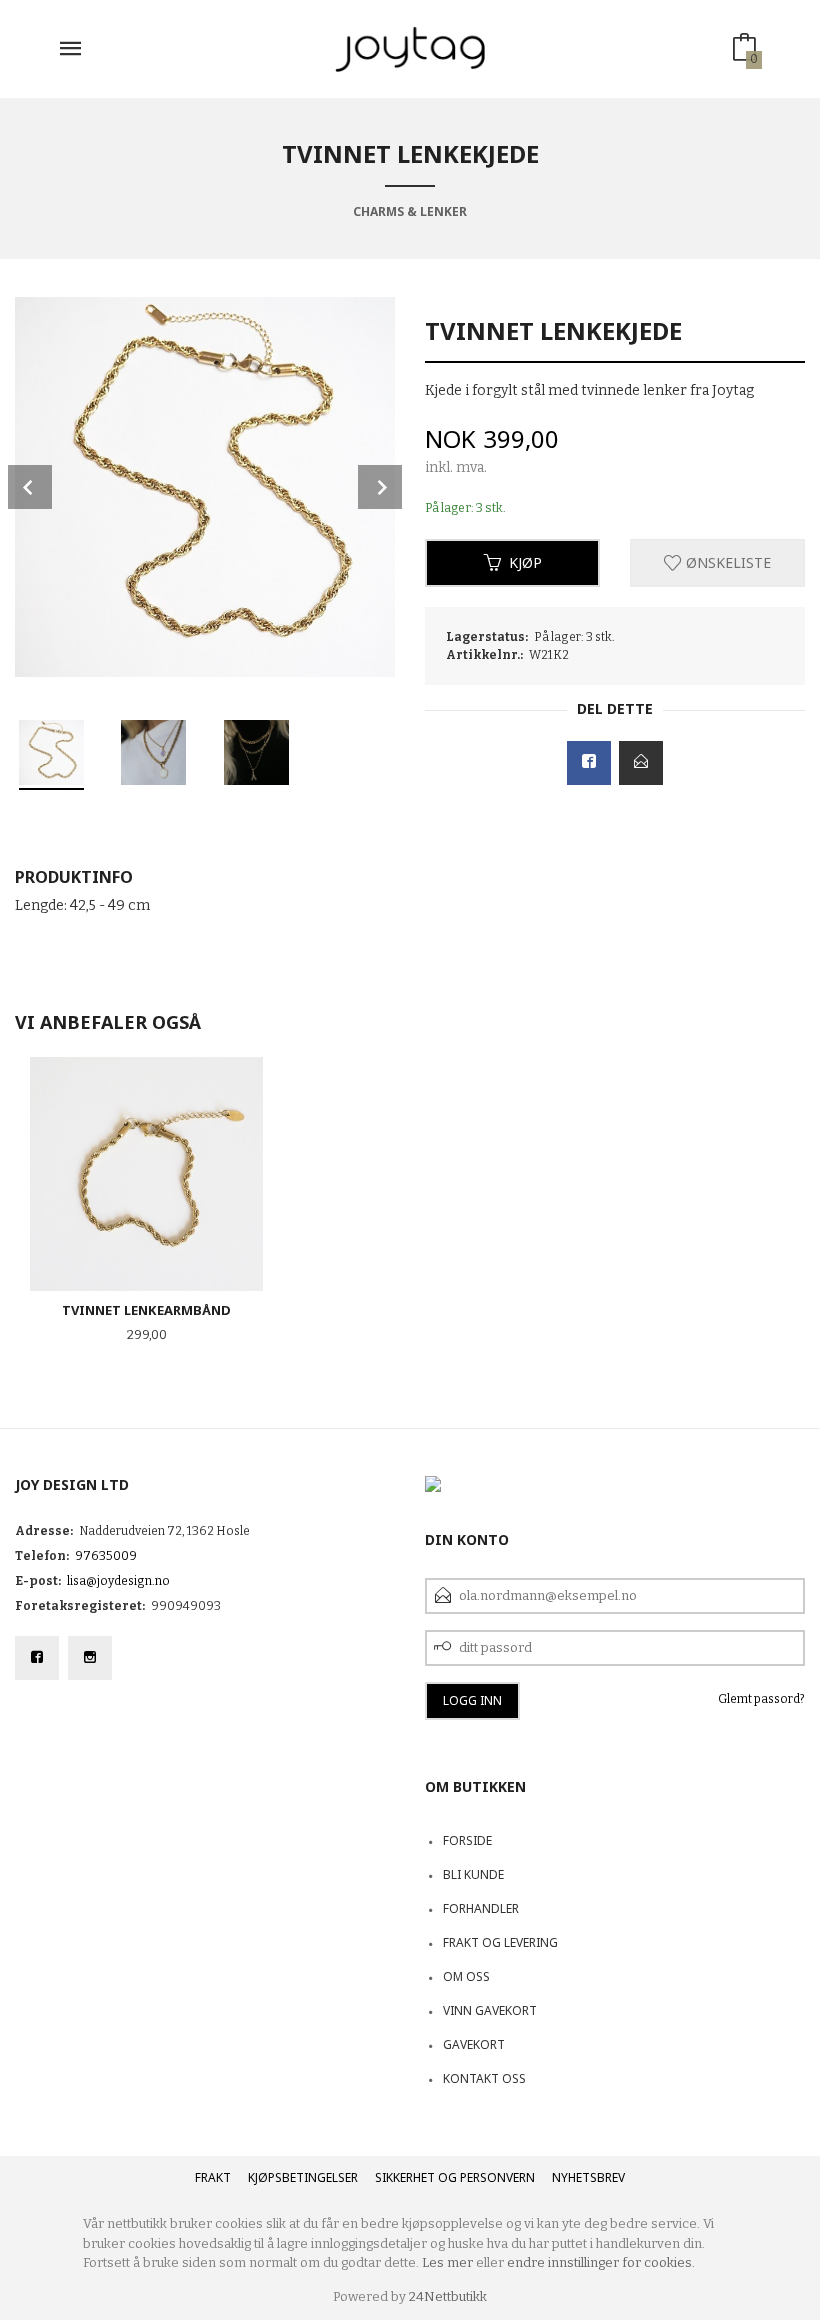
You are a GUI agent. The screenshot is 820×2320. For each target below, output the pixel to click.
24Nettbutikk (448, 2296)
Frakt (213, 2177)
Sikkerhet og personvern (455, 2177)
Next (380, 487)
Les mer (447, 2262)
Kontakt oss (484, 2078)
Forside (467, 1840)
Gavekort (474, 2044)
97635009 (106, 1556)
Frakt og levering (500, 1942)
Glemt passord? (761, 1699)
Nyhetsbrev (588, 2177)
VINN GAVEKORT (490, 2010)
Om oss (466, 1976)
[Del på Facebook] (589, 763)
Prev (30, 487)
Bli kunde (473, 1874)
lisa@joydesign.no (118, 1581)
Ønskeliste (726, 562)
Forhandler (481, 1908)
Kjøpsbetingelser (303, 2177)
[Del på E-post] (641, 763)
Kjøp (525, 562)
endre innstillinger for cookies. (601, 2262)
